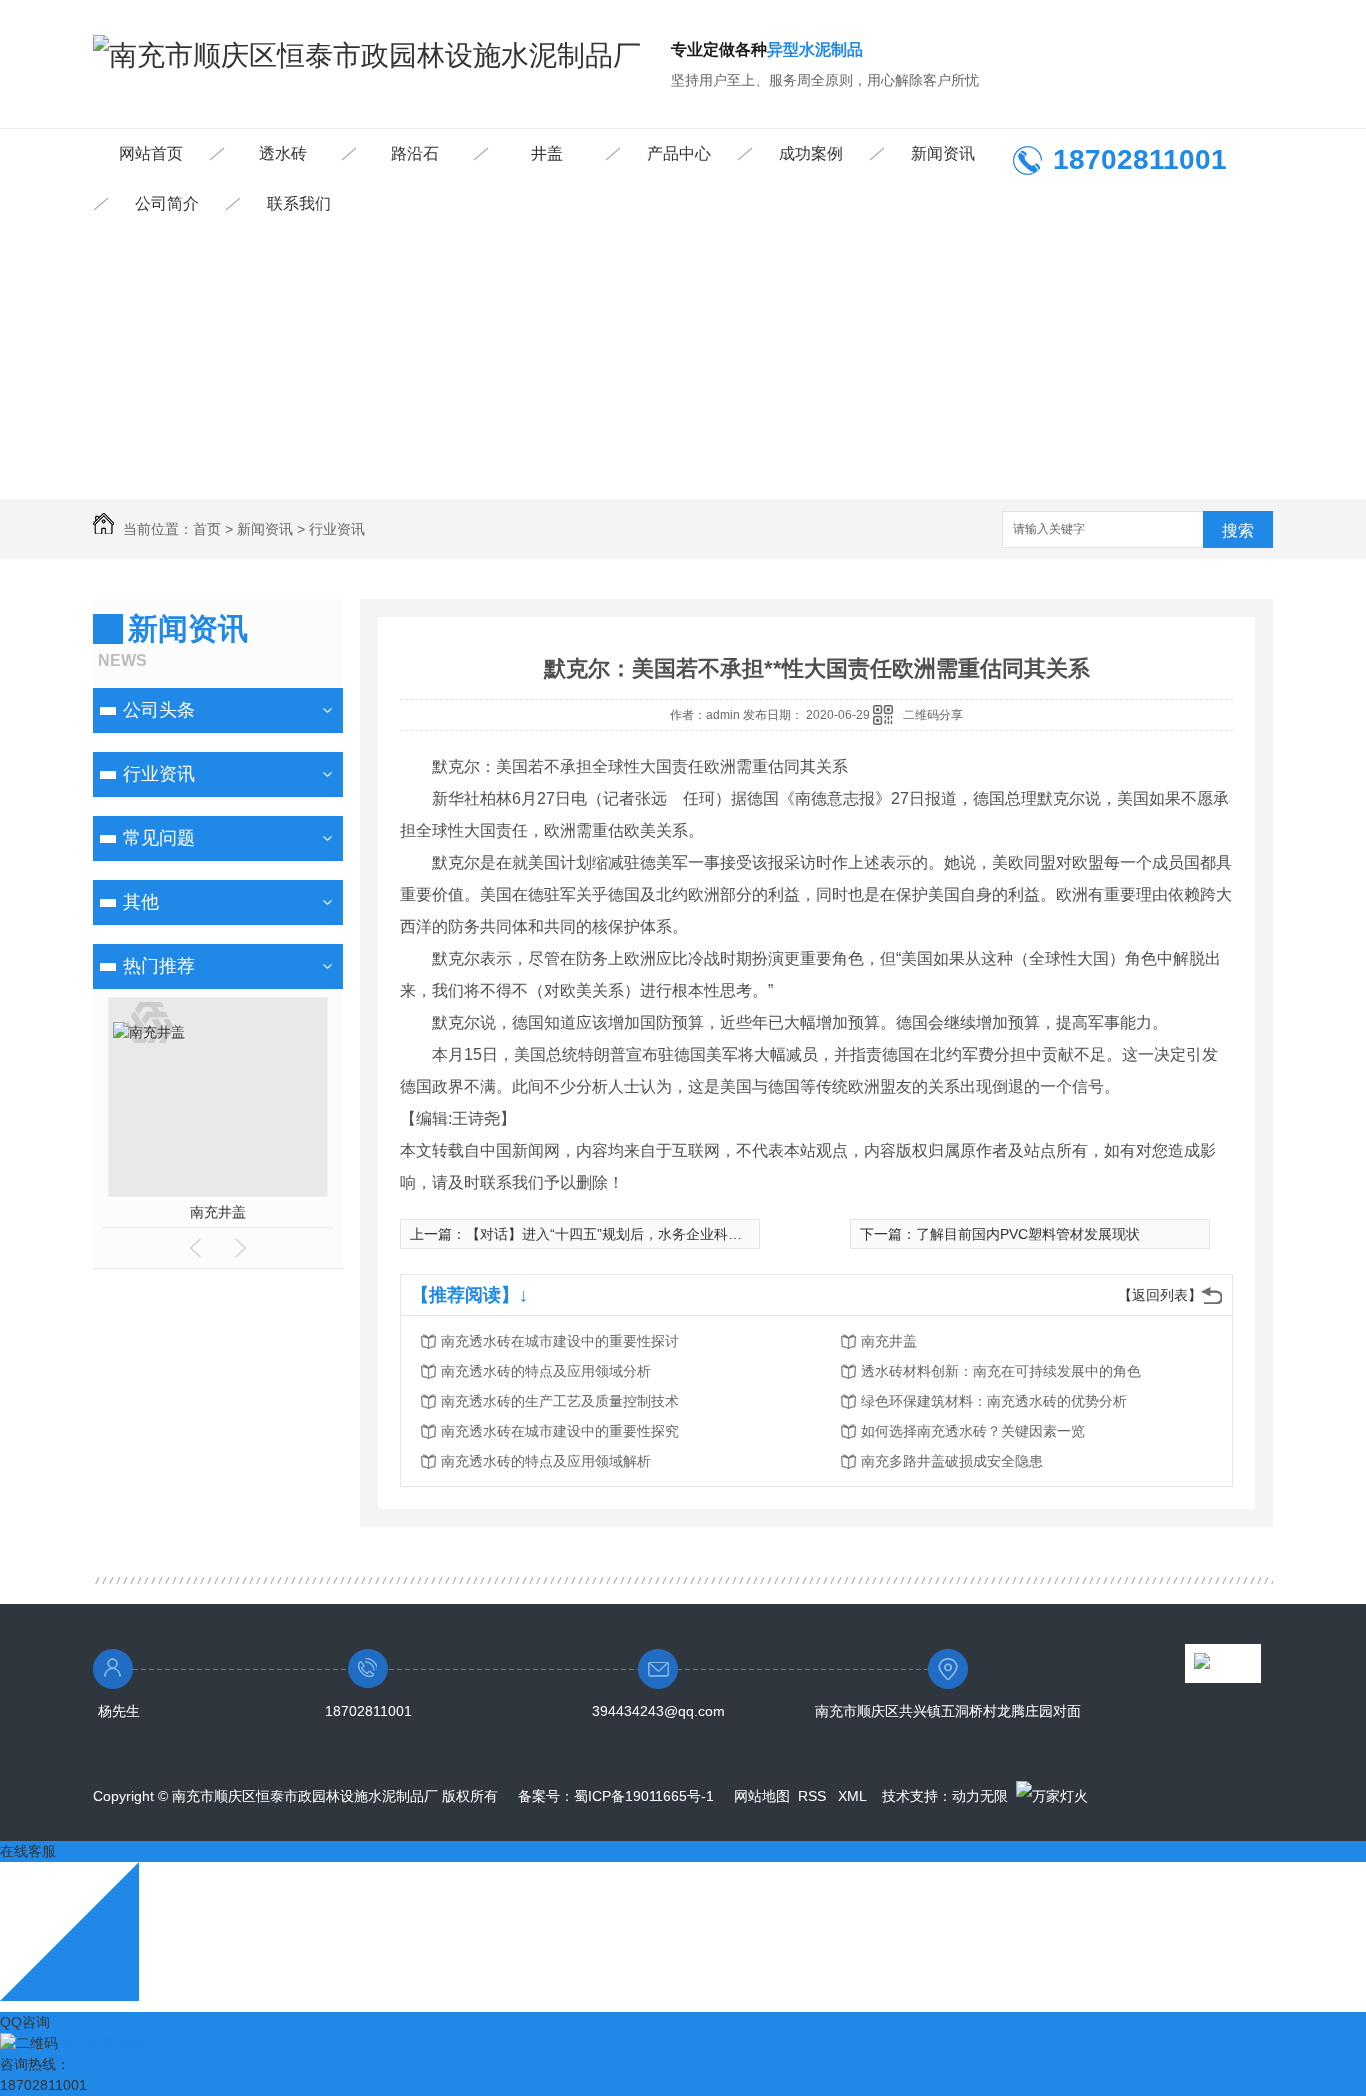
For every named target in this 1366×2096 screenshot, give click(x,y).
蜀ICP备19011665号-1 (644, 1796)
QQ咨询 (25, 2022)
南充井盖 (218, 1212)
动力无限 (980, 1796)
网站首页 (151, 153)
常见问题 (159, 838)
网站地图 (762, 1796)
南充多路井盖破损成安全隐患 (952, 1461)
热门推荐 (159, 966)
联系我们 (299, 203)
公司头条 (159, 710)
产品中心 (679, 153)
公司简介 (167, 203)
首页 (207, 529)
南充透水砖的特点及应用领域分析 (546, 1371)
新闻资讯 (943, 153)
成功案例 (811, 153)
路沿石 (415, 153)
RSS (814, 1796)
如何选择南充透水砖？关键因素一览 (973, 1431)
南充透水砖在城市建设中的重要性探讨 (560, 1341)
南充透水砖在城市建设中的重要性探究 (560, 1431)
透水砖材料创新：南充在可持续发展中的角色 (1001, 1371)
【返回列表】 (1160, 1295)
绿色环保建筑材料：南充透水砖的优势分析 (994, 1401)
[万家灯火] (1052, 1796)
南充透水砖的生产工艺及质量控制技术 (560, 1401)
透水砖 (283, 153)
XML (854, 1796)
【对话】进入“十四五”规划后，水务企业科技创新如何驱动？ (653, 1234)
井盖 (547, 153)
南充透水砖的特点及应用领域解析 (546, 1461)
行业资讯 (337, 529)
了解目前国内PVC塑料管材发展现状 (1028, 1234)
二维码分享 (933, 715)
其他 (141, 902)
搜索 (1238, 530)
